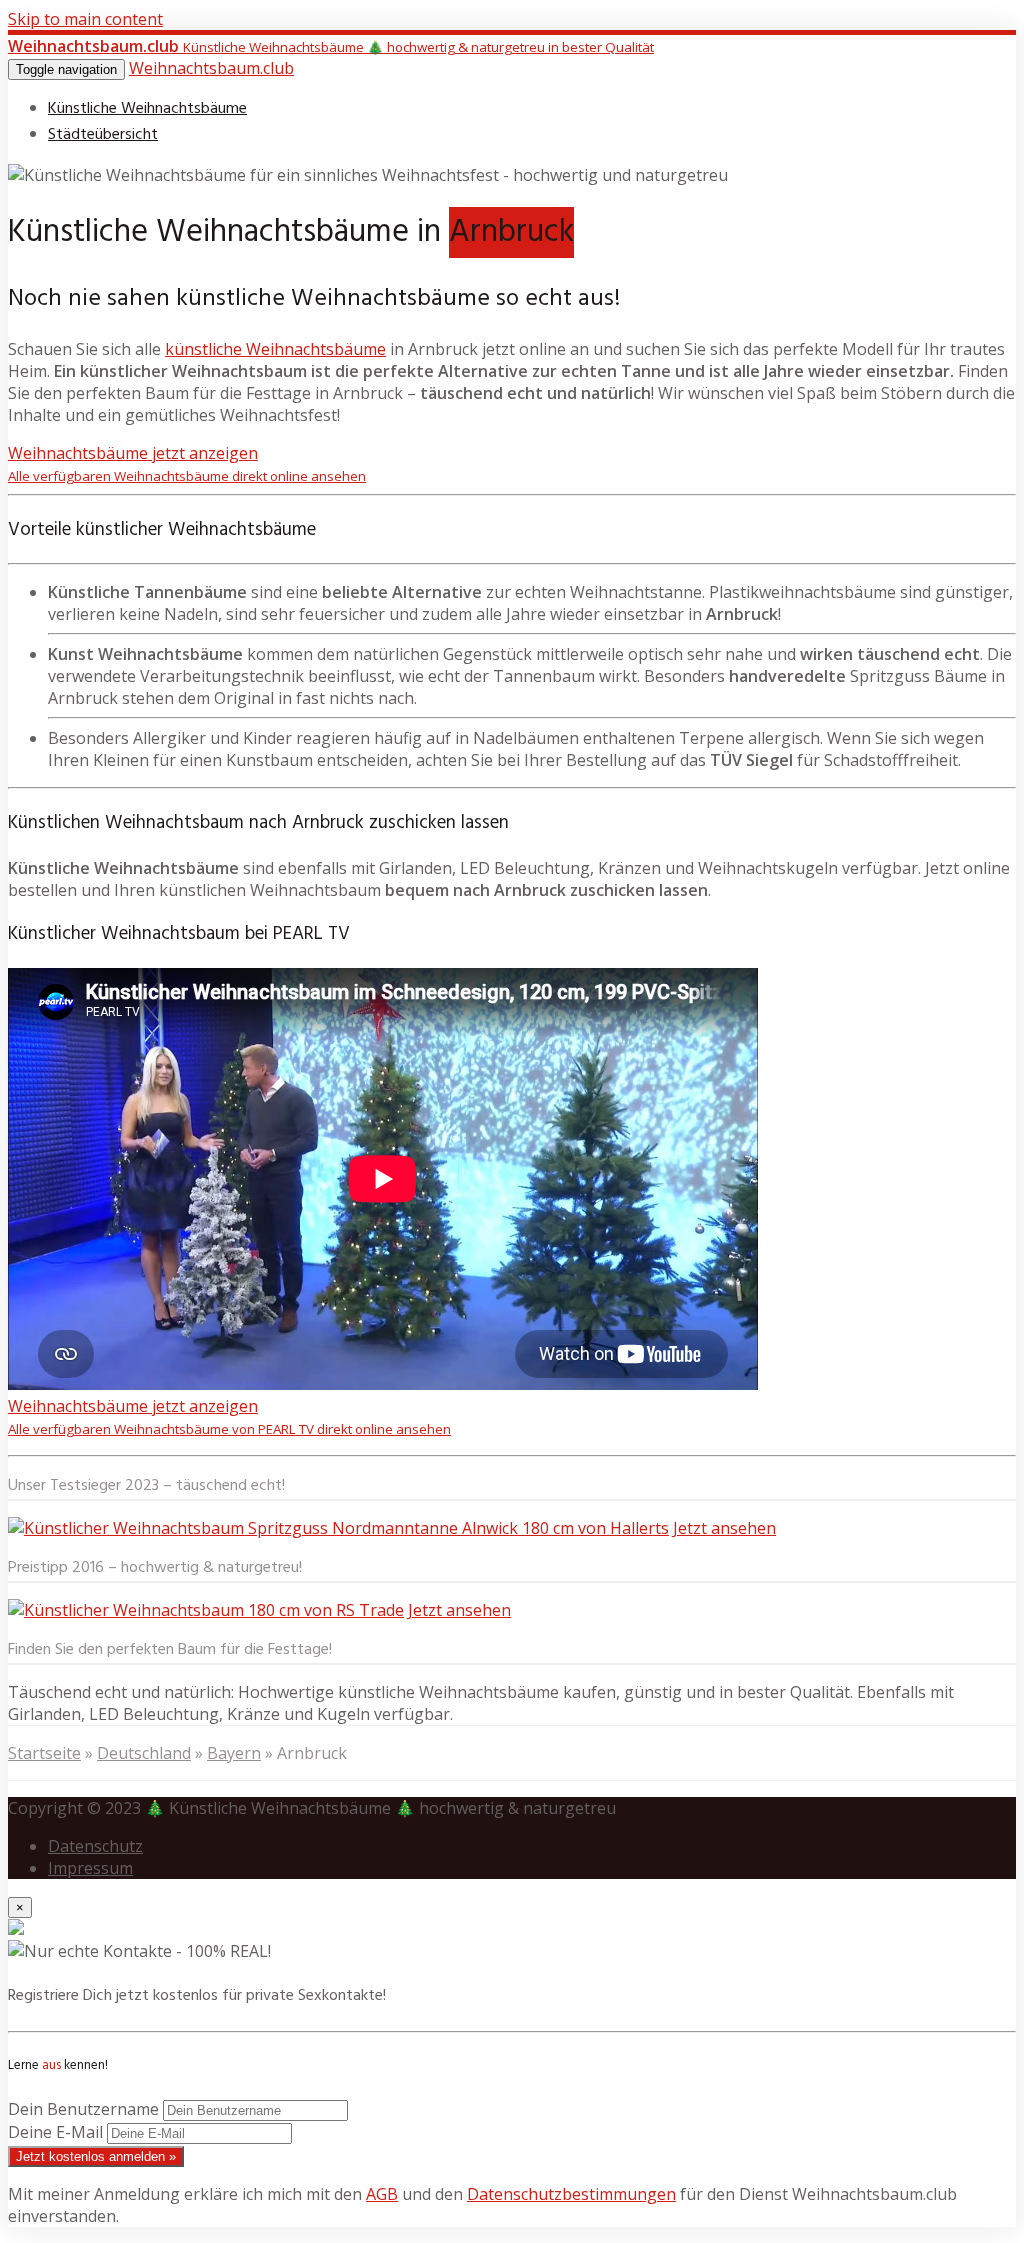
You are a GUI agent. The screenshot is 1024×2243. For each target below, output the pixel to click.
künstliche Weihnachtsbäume (275, 349)
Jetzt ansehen (724, 1528)
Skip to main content (85, 19)
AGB (382, 2194)
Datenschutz (95, 1846)
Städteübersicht (103, 135)
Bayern (234, 1753)
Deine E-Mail (55, 2132)
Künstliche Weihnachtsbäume (147, 109)
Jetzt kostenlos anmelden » (96, 2156)
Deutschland (144, 1753)
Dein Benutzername (83, 2109)
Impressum (90, 1868)
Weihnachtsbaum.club (211, 68)
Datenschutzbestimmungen (571, 2194)
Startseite (44, 1753)
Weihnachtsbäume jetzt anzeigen (187, 463)
